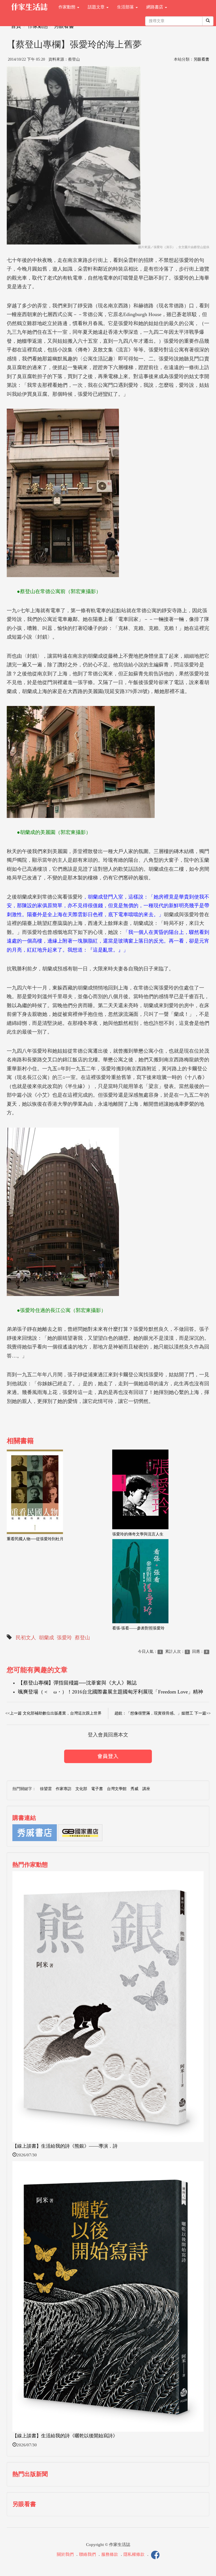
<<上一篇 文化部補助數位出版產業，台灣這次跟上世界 (53, 1713)
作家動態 (67, 7)
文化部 (81, 1789)
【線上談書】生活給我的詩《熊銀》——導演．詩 (65, 2146)
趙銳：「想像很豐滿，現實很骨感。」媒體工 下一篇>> (163, 1713)
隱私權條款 (134, 2554)
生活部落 (126, 7)
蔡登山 (82, 1638)
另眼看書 (64, 26)
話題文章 (97, 7)
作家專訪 (64, 1789)
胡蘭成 (46, 1638)
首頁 (16, 26)
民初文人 (26, 1638)
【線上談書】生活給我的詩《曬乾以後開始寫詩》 (65, 2436)
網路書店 (155, 7)
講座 (146, 1789)
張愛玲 (64, 1638)
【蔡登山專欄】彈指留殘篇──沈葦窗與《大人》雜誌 (77, 1683)
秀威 (134, 1789)
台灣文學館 (117, 1789)
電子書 (97, 1789)
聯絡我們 (87, 2554)
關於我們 (65, 2554)
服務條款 (110, 2554)
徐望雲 (46, 1789)
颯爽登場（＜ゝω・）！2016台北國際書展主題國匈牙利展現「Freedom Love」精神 (111, 1692)
